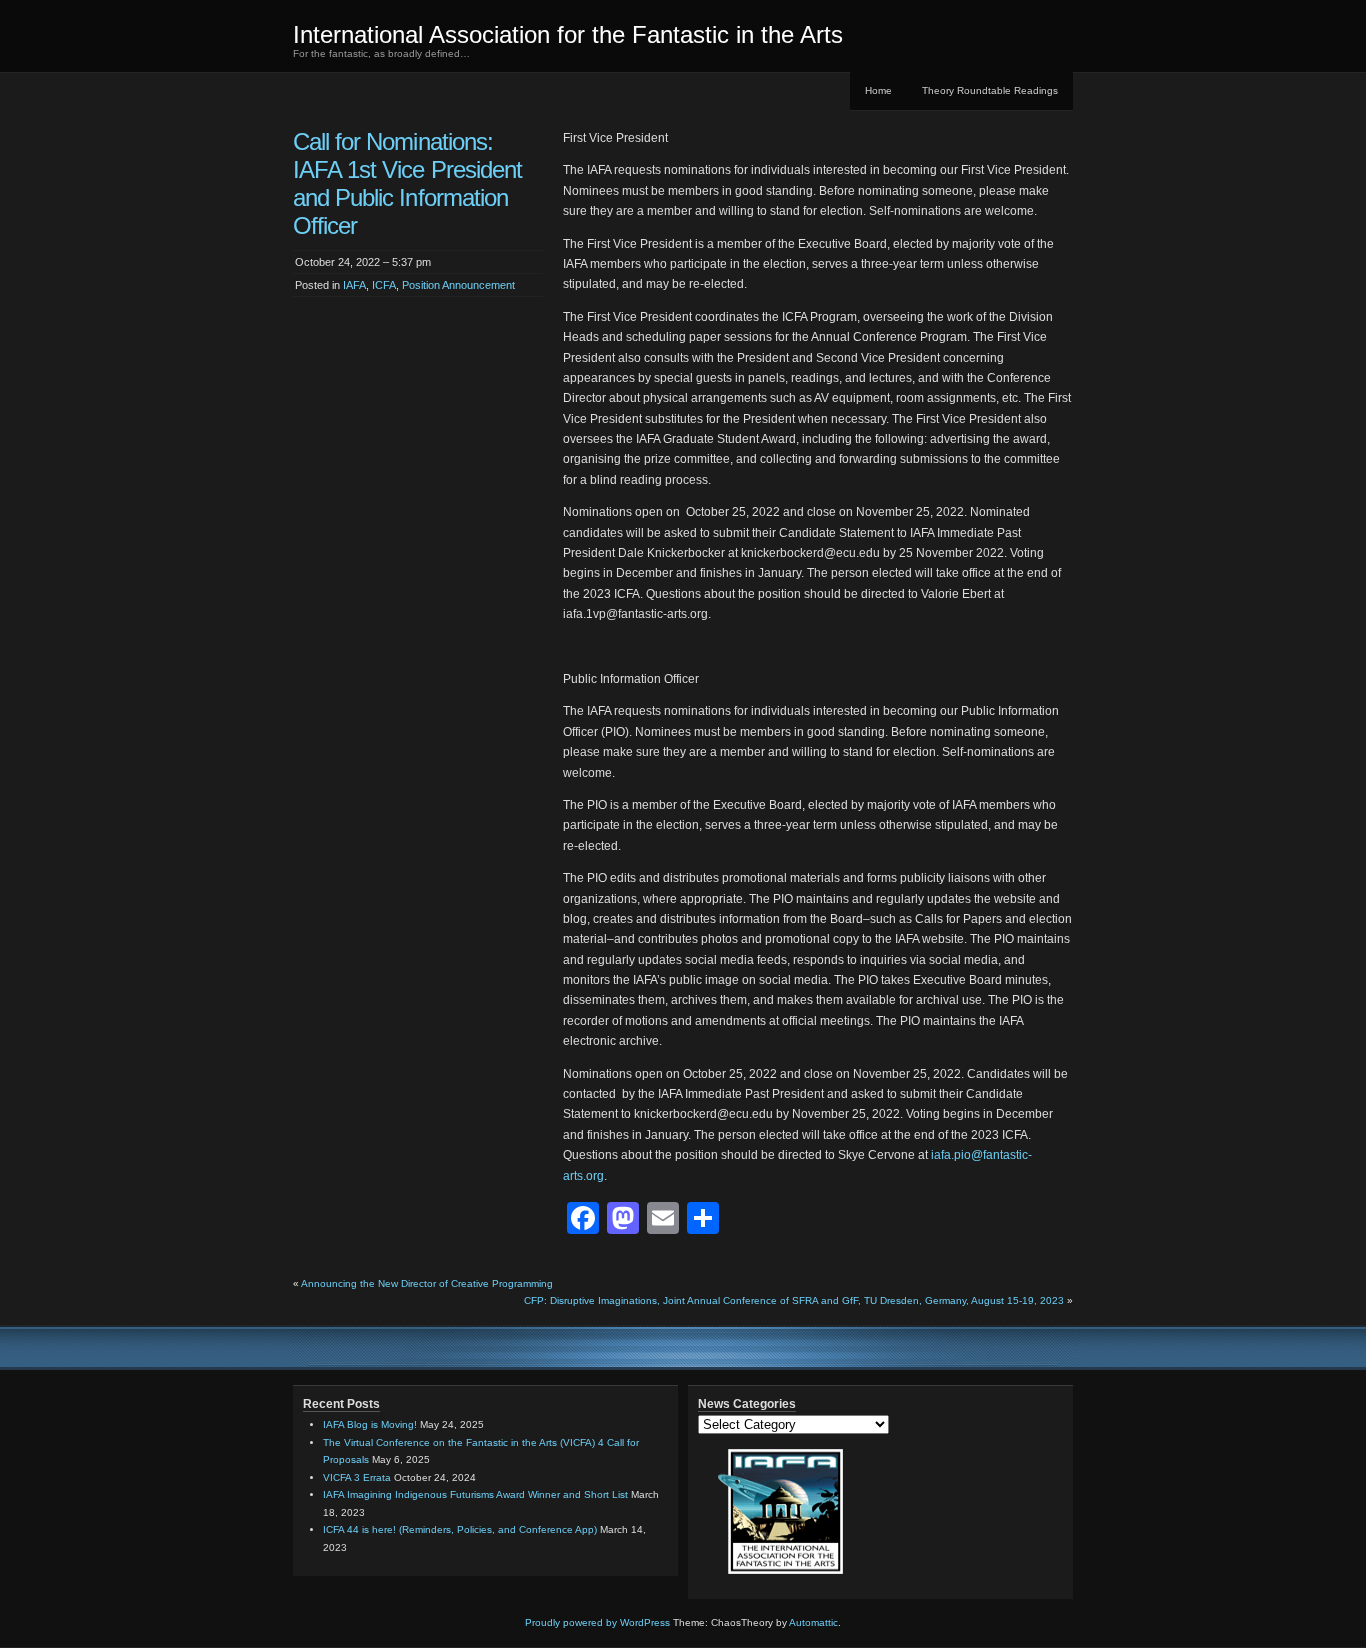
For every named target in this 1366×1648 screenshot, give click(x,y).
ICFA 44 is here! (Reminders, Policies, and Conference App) (460, 1529)
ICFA (384, 285)
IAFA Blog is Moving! (370, 1424)
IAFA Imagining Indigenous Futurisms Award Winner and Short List (475, 1494)
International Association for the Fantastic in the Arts (568, 34)
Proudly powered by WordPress (597, 1622)
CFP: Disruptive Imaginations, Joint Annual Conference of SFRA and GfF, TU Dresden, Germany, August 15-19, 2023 (794, 1300)
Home (878, 90)
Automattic (813, 1622)
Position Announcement (458, 285)
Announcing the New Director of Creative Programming (427, 1283)
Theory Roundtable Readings (990, 90)
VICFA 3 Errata (357, 1477)
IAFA (354, 285)
